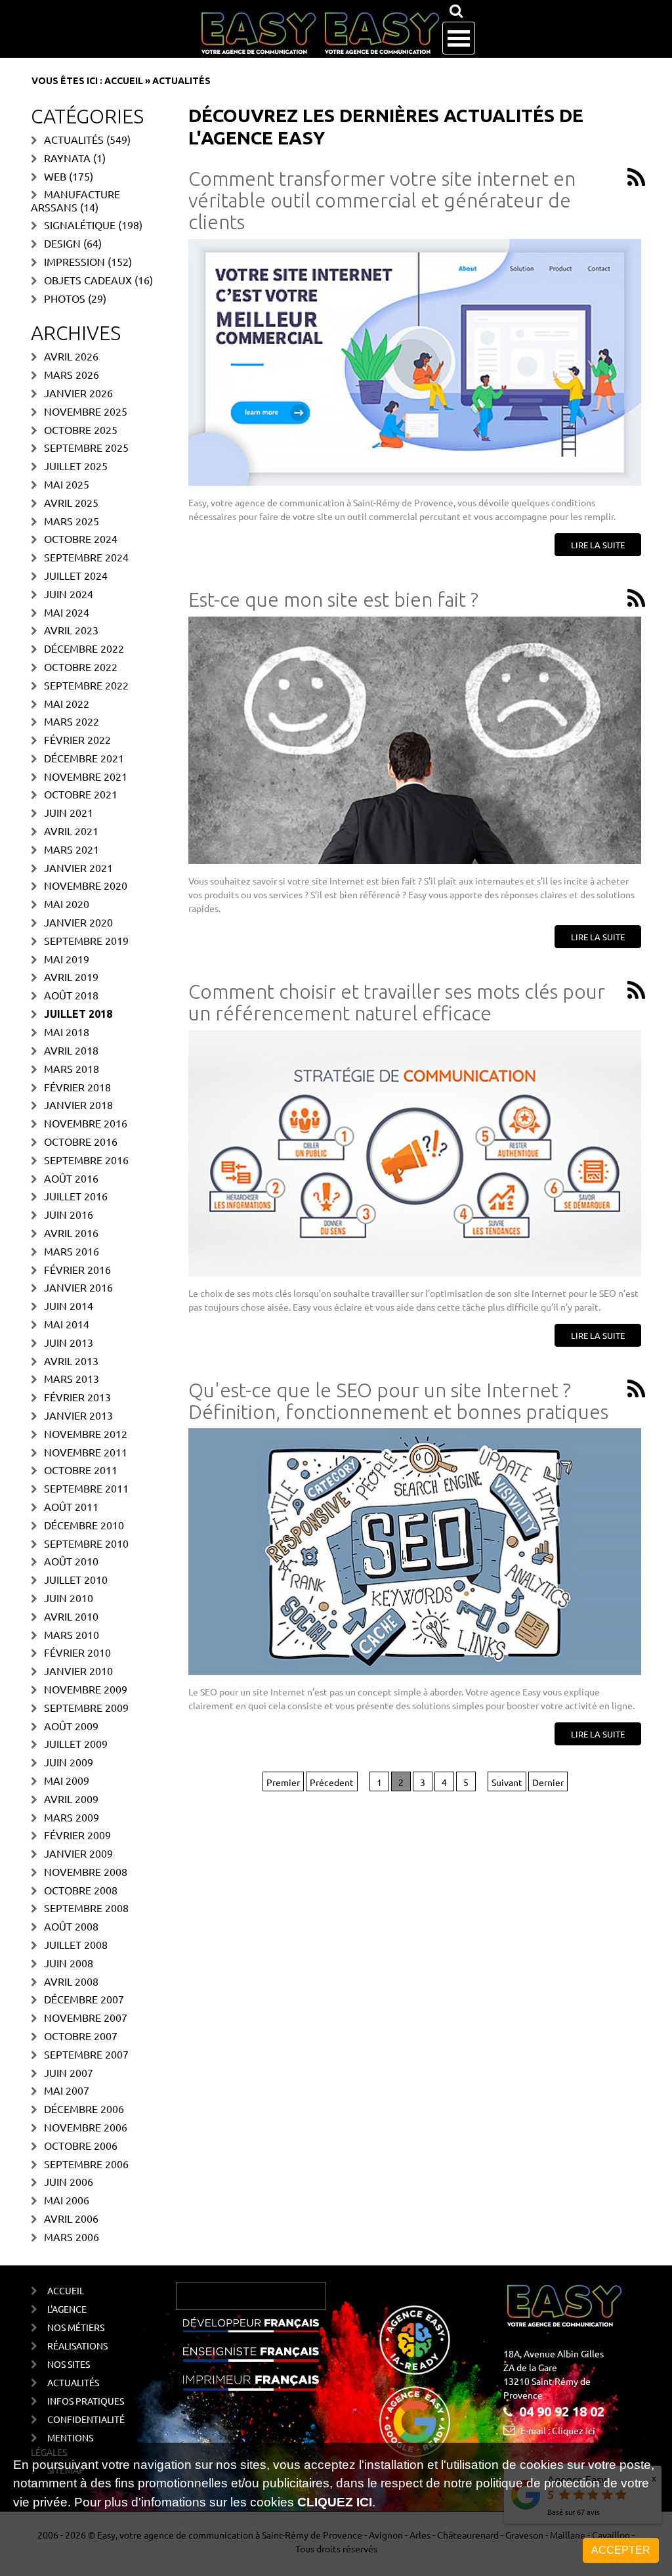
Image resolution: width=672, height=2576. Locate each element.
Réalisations (77, 2346)
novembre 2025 (86, 411)
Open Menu (459, 38)
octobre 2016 (81, 1141)
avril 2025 (71, 502)
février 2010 (77, 1652)
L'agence (67, 2309)
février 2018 (77, 1087)
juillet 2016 (76, 1196)
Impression (74, 261)
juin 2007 (69, 2072)
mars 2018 (72, 1068)
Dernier (548, 1782)
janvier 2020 (78, 922)
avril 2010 (71, 1616)
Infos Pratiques (86, 2401)
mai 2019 (67, 959)
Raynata (67, 158)
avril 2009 (71, 1799)
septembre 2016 (86, 1160)
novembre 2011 (86, 1452)
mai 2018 (67, 1032)
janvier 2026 (78, 393)
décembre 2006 (84, 2108)
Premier (283, 1782)
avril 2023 (71, 630)
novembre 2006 (86, 2127)
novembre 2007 (86, 2017)
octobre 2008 (81, 1890)
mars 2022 (72, 721)
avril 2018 (71, 1050)
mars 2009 (72, 1817)
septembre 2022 (86, 685)
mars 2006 (72, 2237)
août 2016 (71, 1178)
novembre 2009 (86, 1689)
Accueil (124, 81)
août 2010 (71, 1561)
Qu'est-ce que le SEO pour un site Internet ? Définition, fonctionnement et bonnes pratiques (398, 1401)
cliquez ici (335, 2502)
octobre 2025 (81, 429)
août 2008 (71, 1926)
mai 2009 (67, 1780)
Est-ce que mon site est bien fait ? (333, 600)
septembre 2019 (86, 940)
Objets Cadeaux (88, 280)
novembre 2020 (86, 885)
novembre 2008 (86, 1871)
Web (55, 176)
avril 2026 (71, 356)
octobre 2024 (81, 538)
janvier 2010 (78, 1670)
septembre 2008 (86, 1908)
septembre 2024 (86, 557)
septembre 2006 (86, 2164)
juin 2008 (69, 1963)
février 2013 (77, 1397)
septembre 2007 (86, 2054)
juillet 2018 (78, 1014)
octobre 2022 (81, 666)
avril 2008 (71, 1981)
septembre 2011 (86, 1488)
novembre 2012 (86, 1433)
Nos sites (69, 2364)
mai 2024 (67, 612)
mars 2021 (72, 849)
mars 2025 (72, 521)
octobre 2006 (81, 2145)
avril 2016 (71, 1233)
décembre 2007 (84, 1999)
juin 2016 (69, 1214)
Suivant (507, 1782)
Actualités (74, 139)
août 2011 (71, 1506)
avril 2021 (71, 831)
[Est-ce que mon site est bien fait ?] (415, 740)
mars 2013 (72, 1378)
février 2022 (77, 739)
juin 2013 (69, 1342)
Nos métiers (76, 2327)
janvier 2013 (78, 1415)
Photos (65, 298)
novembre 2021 (86, 776)
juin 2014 (69, 1305)
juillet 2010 (76, 1579)
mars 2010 (72, 1634)
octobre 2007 (81, 2036)
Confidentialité (86, 2419)
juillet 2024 (76, 575)
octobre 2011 (81, 1470)
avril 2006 (71, 2218)
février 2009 (77, 1835)
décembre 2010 (84, 1525)
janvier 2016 (78, 1287)
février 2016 (77, 1269)
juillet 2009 (76, 1743)
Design (62, 243)
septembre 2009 (86, 1707)
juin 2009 (69, 1762)
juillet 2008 (76, 1944)
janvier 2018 (78, 1104)
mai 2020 (67, 904)
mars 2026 (72, 374)
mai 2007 (67, 2090)
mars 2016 (72, 1251)
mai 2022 (67, 703)
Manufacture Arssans (75, 200)
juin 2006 (69, 2181)
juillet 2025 (76, 466)
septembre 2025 (86, 447)
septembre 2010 (86, 1543)
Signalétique (80, 225)
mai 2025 (67, 484)
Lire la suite (598, 545)
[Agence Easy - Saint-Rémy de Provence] (320, 33)
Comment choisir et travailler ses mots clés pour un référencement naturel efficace (397, 1002)
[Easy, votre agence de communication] (634, 178)
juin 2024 (69, 594)
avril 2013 (71, 1361)
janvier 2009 (78, 1853)
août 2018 (71, 995)
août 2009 (71, 1726)
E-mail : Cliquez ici (558, 2430)
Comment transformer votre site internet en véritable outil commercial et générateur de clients (382, 200)
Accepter (621, 2550)
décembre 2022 (84, 648)
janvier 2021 (78, 867)
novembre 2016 (86, 1123)
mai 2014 (67, 1324)
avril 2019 (71, 976)
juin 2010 (69, 1598)
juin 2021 (69, 812)
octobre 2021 (81, 794)
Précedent (332, 1782)
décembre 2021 (84, 758)
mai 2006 (67, 2200)
